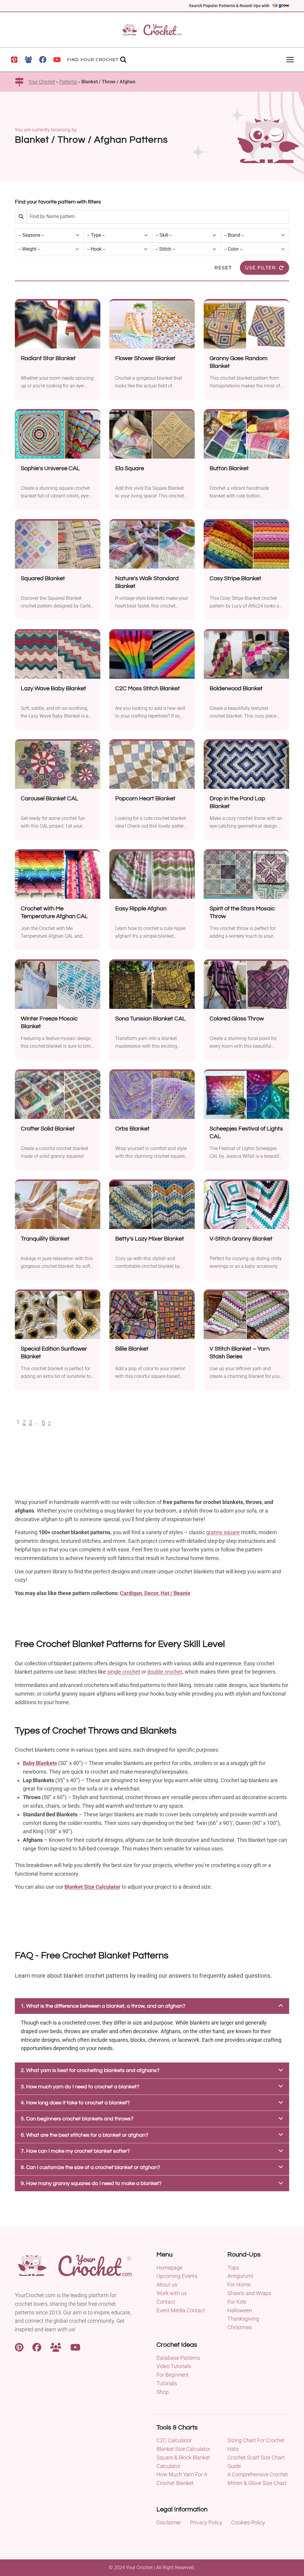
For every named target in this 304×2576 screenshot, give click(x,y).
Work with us (172, 2293)
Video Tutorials (174, 2366)
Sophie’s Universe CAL (50, 468)
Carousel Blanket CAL (50, 799)
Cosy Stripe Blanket (235, 578)
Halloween (240, 2310)
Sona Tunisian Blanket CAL (150, 1019)
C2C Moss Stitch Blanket (148, 688)
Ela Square (130, 468)
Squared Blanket (43, 578)
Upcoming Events (177, 2276)
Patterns (68, 82)
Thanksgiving (243, 2319)
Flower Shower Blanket (145, 358)
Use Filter (260, 268)
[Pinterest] (14, 60)
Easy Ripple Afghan (141, 909)
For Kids (237, 2302)
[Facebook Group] (28, 60)
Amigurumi (240, 2276)
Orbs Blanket (132, 1129)
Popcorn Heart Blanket (145, 799)
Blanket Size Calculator (92, 1887)
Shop (163, 2392)
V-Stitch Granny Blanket (241, 1239)
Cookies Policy (248, 2522)
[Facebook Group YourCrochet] (56, 2347)
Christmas (240, 2327)
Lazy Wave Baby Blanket (53, 688)
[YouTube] (57, 60)
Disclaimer (169, 2522)
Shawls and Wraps (249, 2293)
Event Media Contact (181, 2310)
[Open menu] (290, 59)
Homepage (169, 2268)
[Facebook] (43, 60)
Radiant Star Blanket (48, 358)
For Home (239, 2285)
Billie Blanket (132, 1349)
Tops (233, 2268)
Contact (166, 2302)
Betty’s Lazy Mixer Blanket (150, 1239)
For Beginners (172, 2375)
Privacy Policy (206, 2522)
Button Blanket (229, 468)
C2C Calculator (174, 2440)
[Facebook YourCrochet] (37, 2347)
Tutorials (167, 2383)
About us (167, 2285)
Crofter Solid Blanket (48, 1129)
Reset (223, 268)
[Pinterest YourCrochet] (19, 2347)
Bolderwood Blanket (236, 688)
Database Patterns (178, 2358)
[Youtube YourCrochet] (75, 2347)
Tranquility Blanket (45, 1239)
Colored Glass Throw (237, 1019)
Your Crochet (42, 82)
